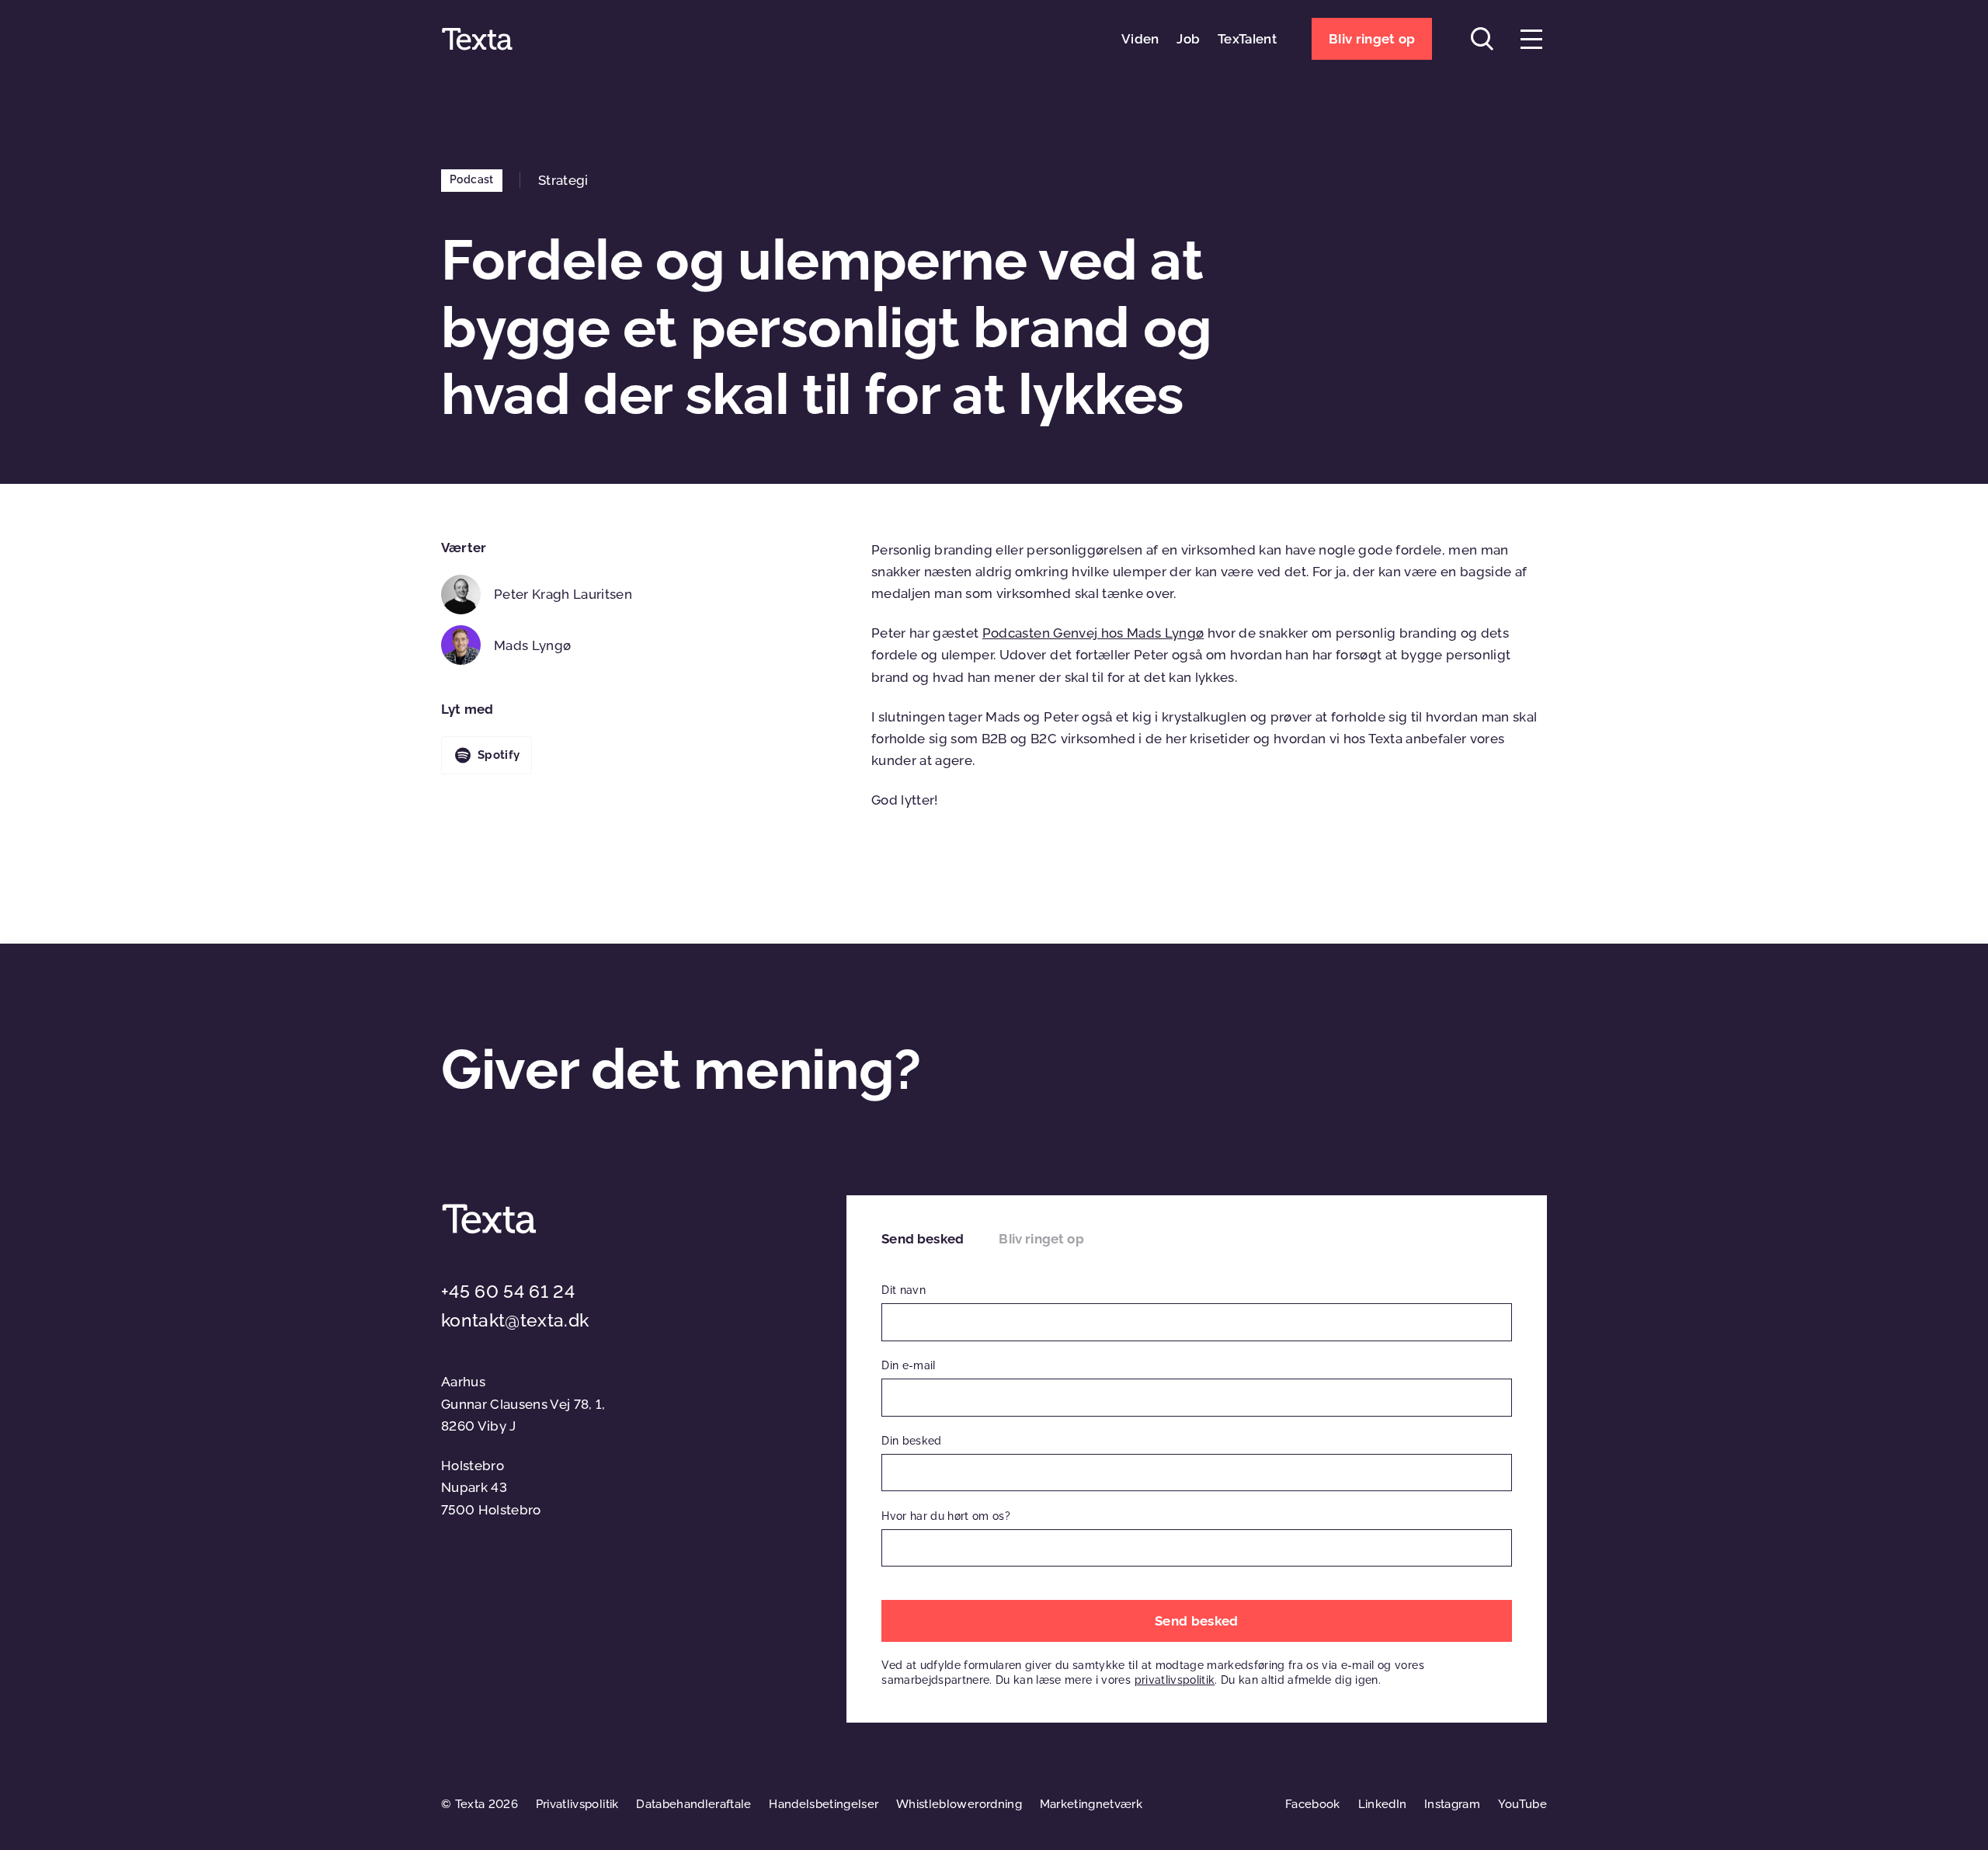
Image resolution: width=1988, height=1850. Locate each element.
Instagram (1452, 1804)
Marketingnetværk (1091, 1804)
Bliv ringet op (1041, 1239)
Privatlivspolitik (577, 1804)
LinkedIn (1383, 1804)
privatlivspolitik (1175, 1680)
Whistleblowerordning (959, 1804)
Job (1188, 39)
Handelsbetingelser (824, 1804)
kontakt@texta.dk (515, 1320)
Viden (1140, 39)
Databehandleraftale (693, 1804)
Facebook (1313, 1804)
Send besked (923, 1239)
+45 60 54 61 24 (508, 1292)
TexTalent (1247, 39)
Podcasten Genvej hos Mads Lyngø (1093, 633)
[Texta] (477, 39)
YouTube (1522, 1804)
